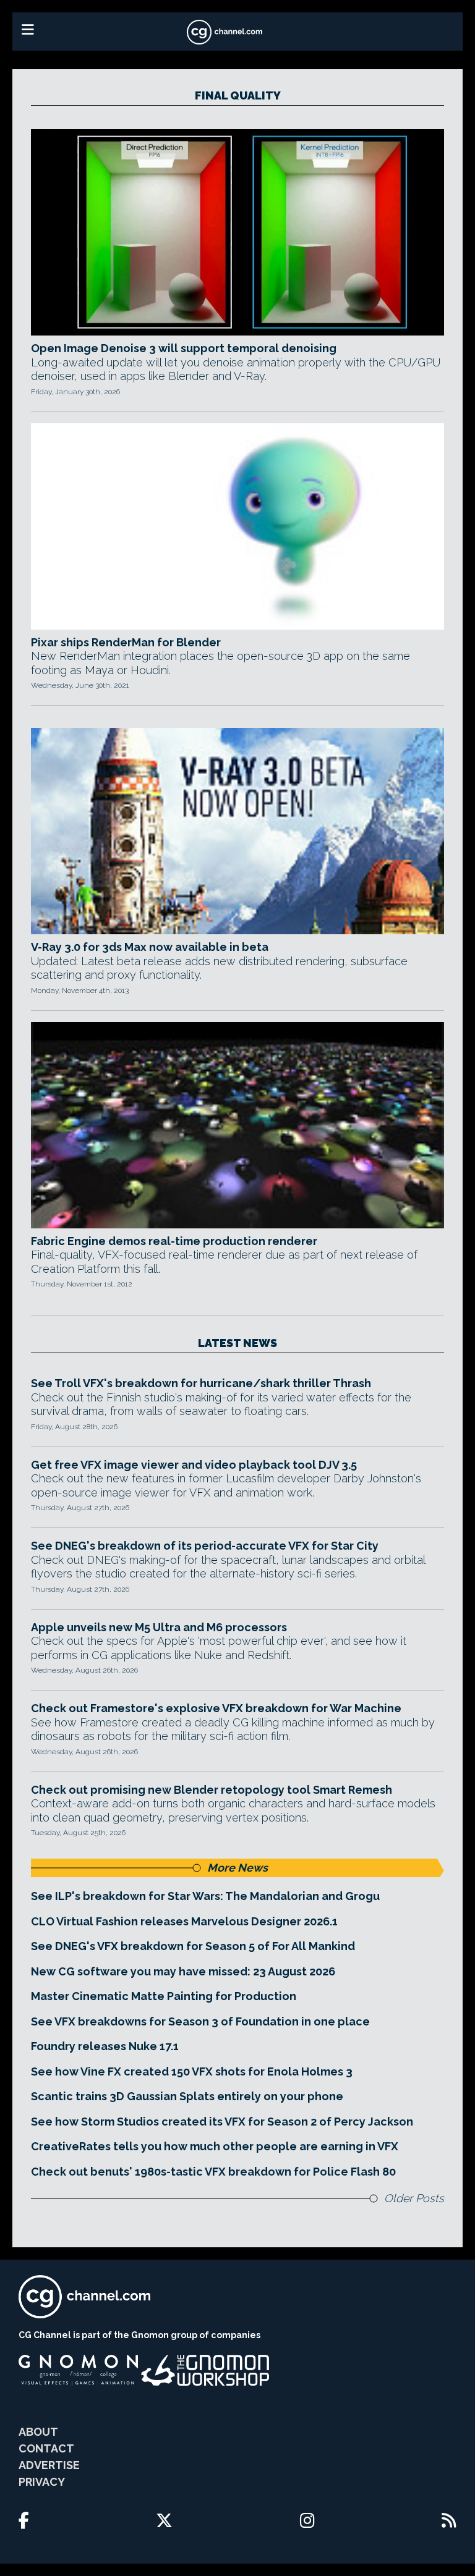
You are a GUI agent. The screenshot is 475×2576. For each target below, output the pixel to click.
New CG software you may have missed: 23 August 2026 (183, 1971)
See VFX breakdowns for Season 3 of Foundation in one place (200, 2021)
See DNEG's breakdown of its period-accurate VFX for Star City (205, 1546)
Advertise (49, 2465)
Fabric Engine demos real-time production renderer (174, 1241)
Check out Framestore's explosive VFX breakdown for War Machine (216, 1708)
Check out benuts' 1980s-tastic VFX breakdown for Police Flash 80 (213, 2172)
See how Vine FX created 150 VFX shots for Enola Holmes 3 (192, 2071)
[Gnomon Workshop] (205, 2370)
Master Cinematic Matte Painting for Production (164, 1996)
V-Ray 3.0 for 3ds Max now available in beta (150, 947)
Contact (46, 2448)
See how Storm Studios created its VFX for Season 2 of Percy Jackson (222, 2122)
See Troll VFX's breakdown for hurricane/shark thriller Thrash (201, 1383)
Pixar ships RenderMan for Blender (126, 642)
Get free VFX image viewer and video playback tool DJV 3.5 (194, 1465)
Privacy (42, 2482)
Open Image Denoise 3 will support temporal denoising (184, 348)
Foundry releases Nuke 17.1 (105, 2046)
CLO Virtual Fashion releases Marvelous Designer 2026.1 (184, 1921)
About (38, 2432)
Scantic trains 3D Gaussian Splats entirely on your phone (187, 2096)
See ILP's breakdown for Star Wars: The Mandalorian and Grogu (205, 1896)
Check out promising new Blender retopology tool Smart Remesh (212, 1790)
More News (237, 1868)
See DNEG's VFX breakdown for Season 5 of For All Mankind (193, 1946)
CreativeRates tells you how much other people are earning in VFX (215, 2146)
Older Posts (414, 2198)
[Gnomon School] (78, 2370)
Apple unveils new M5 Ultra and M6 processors (159, 1627)
